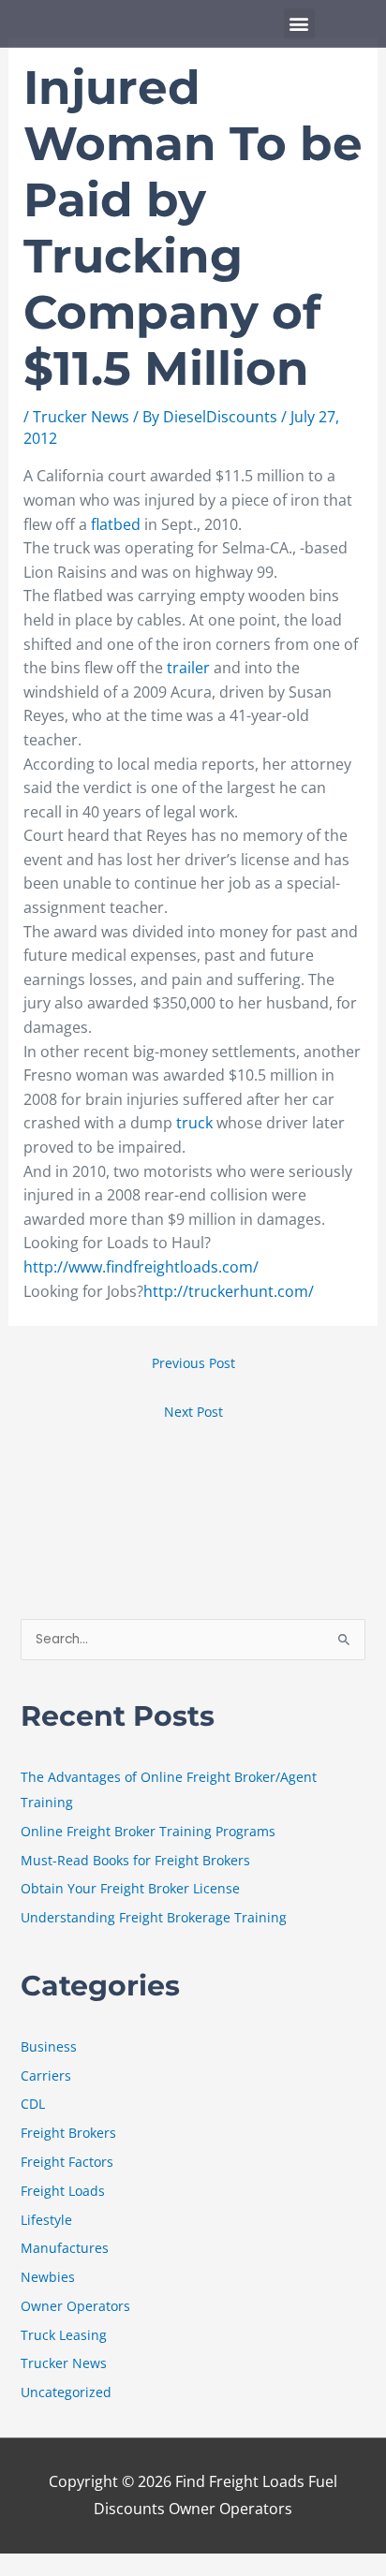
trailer (190, 668)
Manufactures (65, 2248)
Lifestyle (46, 2220)
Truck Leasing (64, 2335)
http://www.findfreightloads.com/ (141, 1267)
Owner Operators (75, 2306)
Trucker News (81, 417)
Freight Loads (63, 2191)
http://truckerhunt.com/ (229, 1291)
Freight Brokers (68, 2133)
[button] (299, 24)
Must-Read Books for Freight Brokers (135, 1860)
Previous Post (193, 1363)
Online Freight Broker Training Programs (148, 1831)
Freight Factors (67, 2162)
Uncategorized (66, 2392)
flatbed (118, 524)
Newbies (48, 2277)
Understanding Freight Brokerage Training (154, 1917)
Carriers (46, 2076)
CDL (33, 2104)
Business (49, 2046)
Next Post (193, 1412)
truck (196, 1123)
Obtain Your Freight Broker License (130, 1888)
